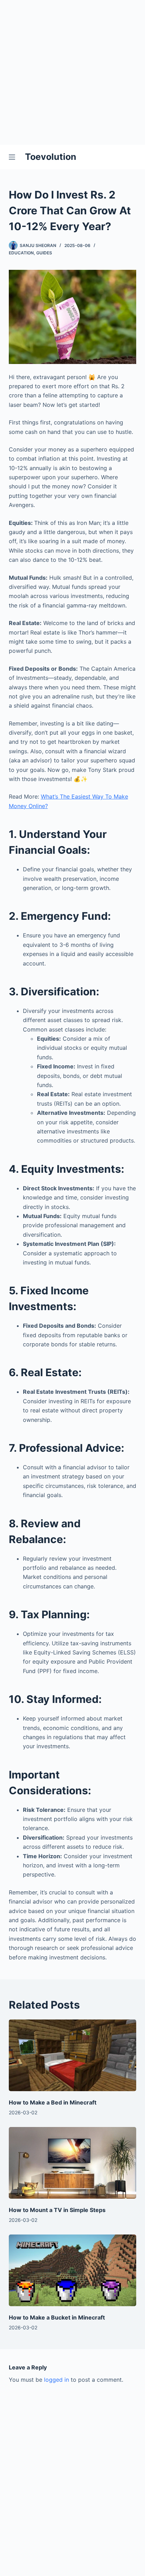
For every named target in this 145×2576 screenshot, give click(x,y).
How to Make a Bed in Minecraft (53, 2102)
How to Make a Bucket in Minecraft (57, 2317)
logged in (56, 2380)
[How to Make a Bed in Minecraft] (73, 2055)
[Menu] (13, 157)
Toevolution (51, 157)
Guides (44, 253)
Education (21, 253)
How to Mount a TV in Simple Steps (57, 2210)
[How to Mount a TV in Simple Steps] (73, 2163)
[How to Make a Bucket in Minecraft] (73, 2270)
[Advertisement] (72, 72)
